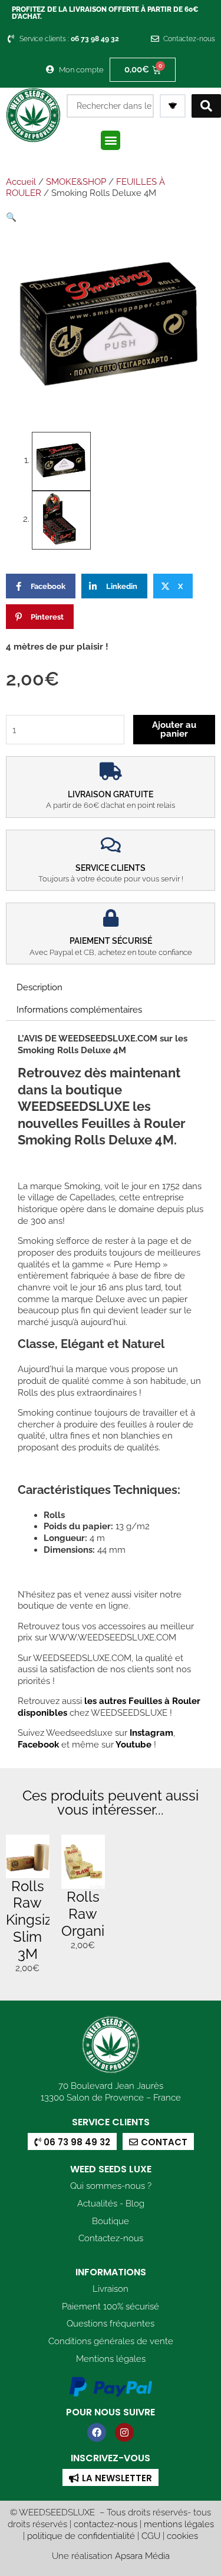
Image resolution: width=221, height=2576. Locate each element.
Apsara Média (142, 2556)
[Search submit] (206, 106)
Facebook (38, 1744)
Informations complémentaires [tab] (79, 1009)
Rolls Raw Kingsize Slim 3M (33, 1920)
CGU (151, 2536)
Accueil (21, 182)
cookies (182, 2536)
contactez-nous (105, 2524)
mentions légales (179, 2524)
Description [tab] (39, 987)
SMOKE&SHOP (76, 182)
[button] (111, 140)
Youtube (135, 1744)
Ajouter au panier (174, 729)
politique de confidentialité (81, 2536)
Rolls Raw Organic (87, 1914)
